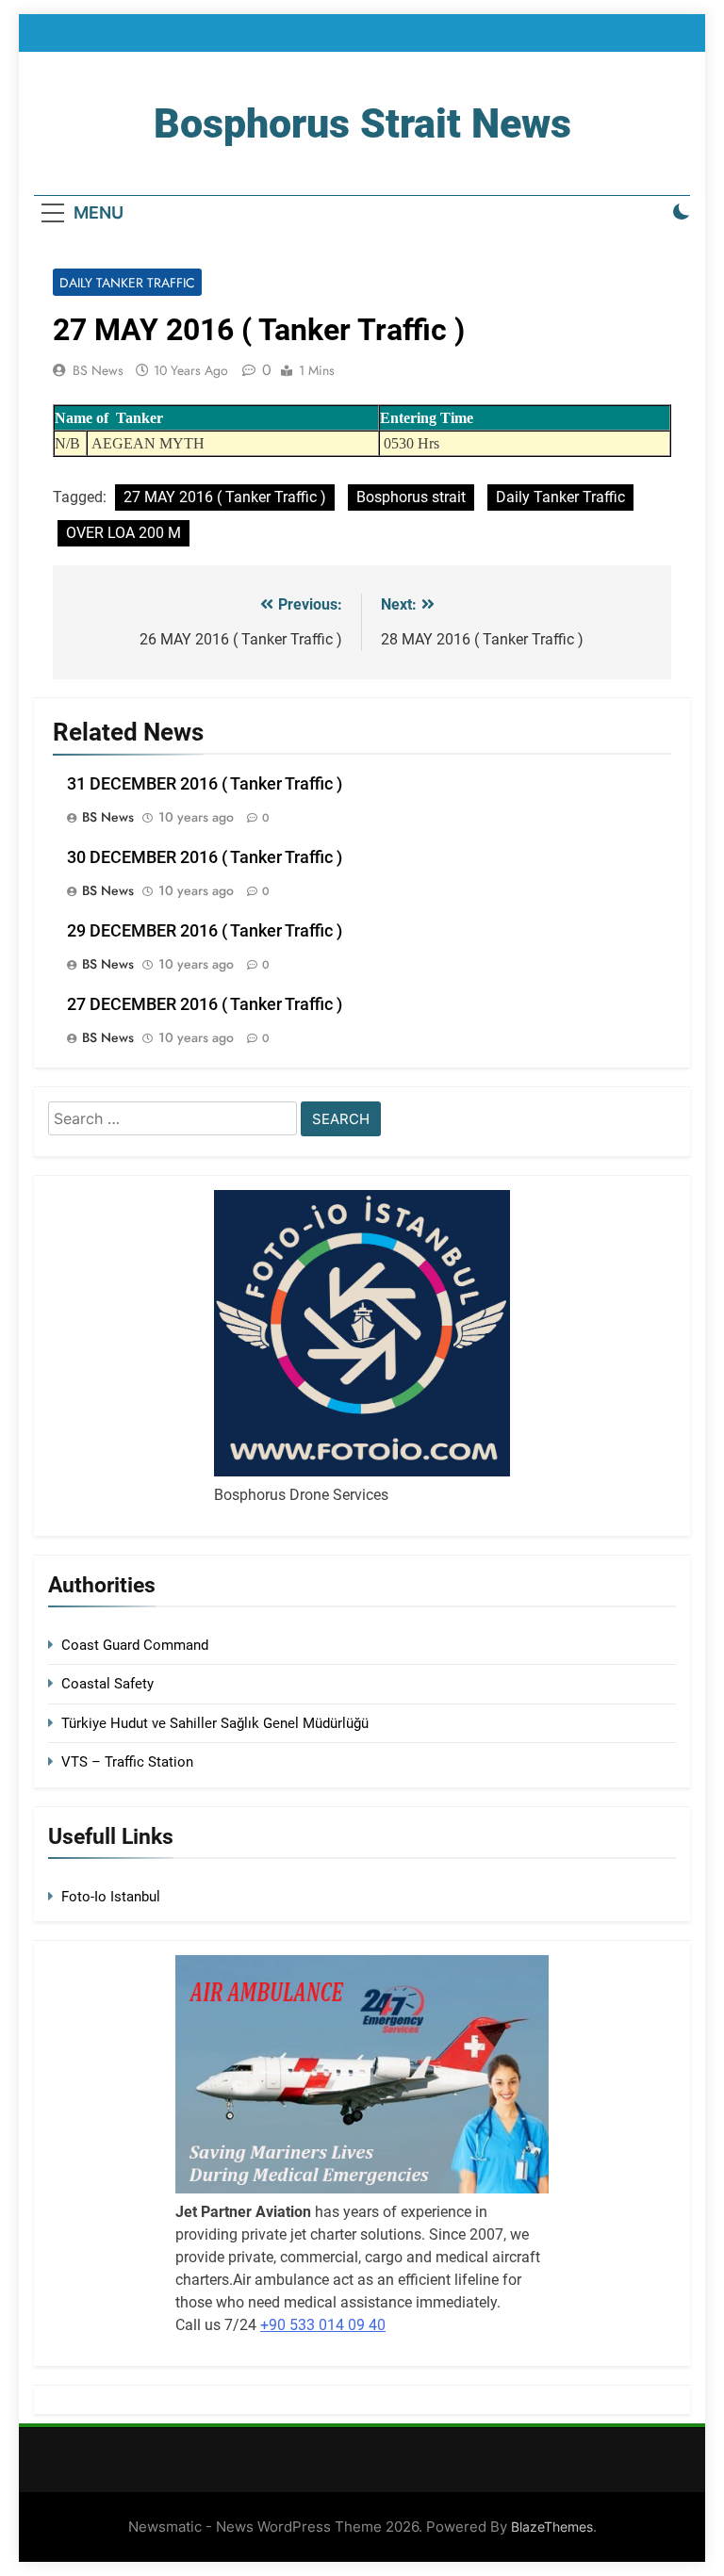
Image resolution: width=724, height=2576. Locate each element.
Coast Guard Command (135, 1645)
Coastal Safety (107, 1684)
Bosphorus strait (411, 497)
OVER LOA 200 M (123, 533)
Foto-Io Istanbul (111, 1897)
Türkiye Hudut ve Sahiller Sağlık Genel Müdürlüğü (215, 1723)
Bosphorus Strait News (362, 123)
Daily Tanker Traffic (127, 283)
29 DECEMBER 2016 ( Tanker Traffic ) (205, 931)
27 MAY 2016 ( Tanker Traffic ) (225, 497)
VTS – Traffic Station (127, 1762)
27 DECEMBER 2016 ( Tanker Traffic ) (205, 1004)
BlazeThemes (552, 2527)
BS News (98, 370)
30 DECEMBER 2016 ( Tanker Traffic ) (205, 857)
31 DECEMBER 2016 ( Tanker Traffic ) (205, 784)
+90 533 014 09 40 (323, 2325)
